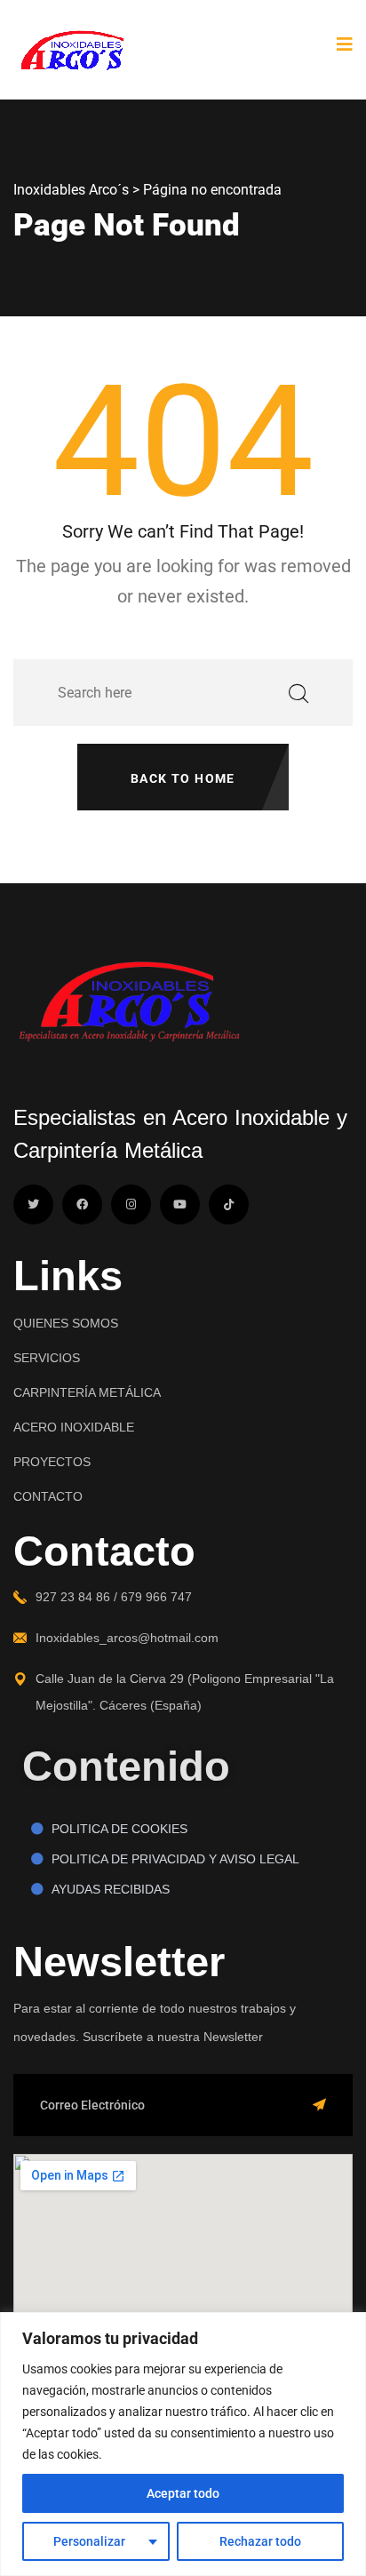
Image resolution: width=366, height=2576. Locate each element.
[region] (183, 2444)
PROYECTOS (52, 1462)
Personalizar (89, 2541)
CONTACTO (48, 1496)
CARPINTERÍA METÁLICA (87, 1392)
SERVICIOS (47, 1358)
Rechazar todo (260, 2541)
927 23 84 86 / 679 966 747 (114, 1597)
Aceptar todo (183, 2493)
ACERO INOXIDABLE (74, 1427)
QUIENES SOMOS (66, 1323)
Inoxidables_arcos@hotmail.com (127, 1638)
